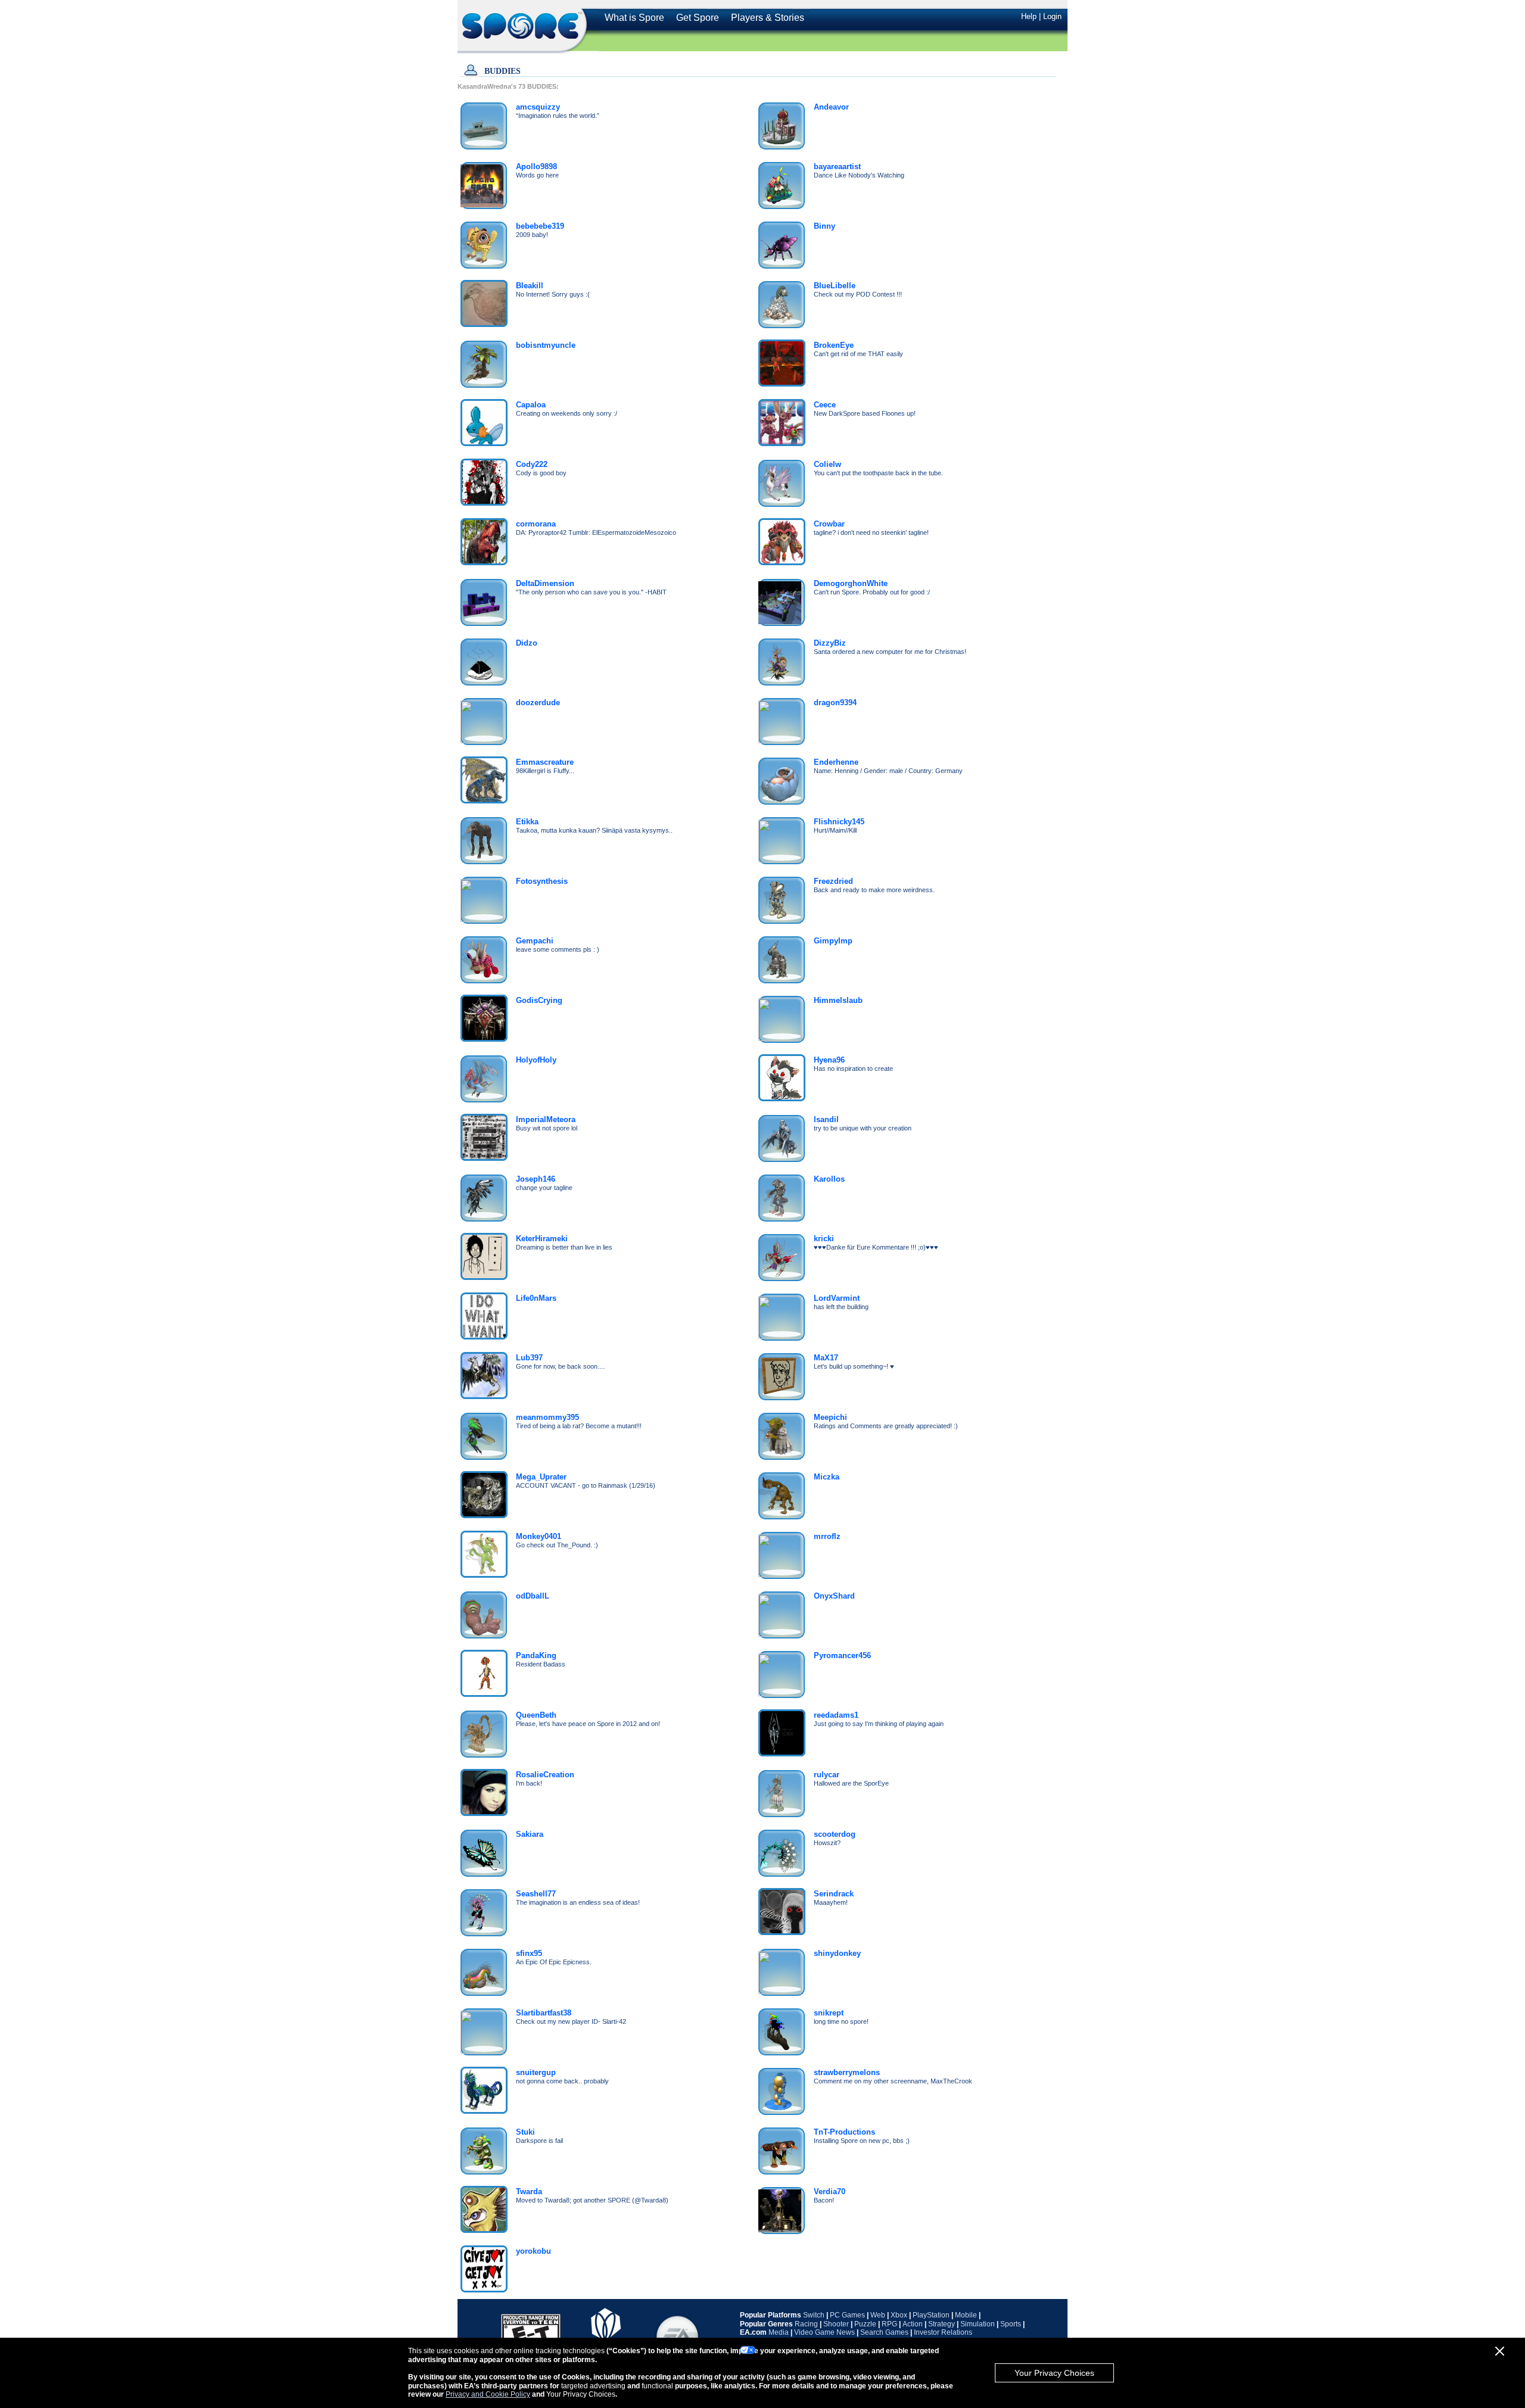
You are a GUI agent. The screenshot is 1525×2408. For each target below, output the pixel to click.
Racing (806, 2324)
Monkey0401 (539, 1536)
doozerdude (538, 703)
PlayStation (931, 2315)
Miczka (827, 1477)
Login (1052, 16)
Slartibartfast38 (544, 2013)
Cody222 (532, 464)
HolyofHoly (536, 1060)
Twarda (529, 2192)
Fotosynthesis (542, 881)
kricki (824, 1239)
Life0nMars (536, 1298)
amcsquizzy (538, 107)
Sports (1011, 2324)
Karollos (829, 1179)
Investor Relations (943, 2332)
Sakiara (530, 1834)
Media (779, 2332)
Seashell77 (536, 1894)
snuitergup (536, 2072)
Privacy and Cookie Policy (488, 2394)
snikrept (829, 2013)
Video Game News (824, 2332)
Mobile (966, 2315)
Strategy (942, 2324)
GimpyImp (833, 941)
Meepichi (830, 1417)
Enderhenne (836, 762)
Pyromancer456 (842, 1655)
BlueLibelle (835, 286)
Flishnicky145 (839, 822)
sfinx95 (529, 1953)
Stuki (525, 2132)
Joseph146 (536, 1179)
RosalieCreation (545, 1775)
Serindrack (834, 1894)
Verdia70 (830, 2192)
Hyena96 (829, 1060)
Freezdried (833, 881)
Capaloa (531, 405)
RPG (889, 2324)
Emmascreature (545, 762)
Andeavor (831, 107)
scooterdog (835, 1834)
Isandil (826, 1119)
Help (1029, 16)
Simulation (978, 2324)
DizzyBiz (830, 643)
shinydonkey (837, 1953)
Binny (824, 226)
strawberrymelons (847, 2072)
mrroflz (827, 1536)
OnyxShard (834, 1596)
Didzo (527, 643)
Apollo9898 (536, 166)
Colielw (827, 464)
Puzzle (865, 2324)
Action (913, 2324)
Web (878, 2315)
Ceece (825, 405)
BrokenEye (834, 345)
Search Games (884, 2332)
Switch (814, 2315)
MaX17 (826, 1358)
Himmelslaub (838, 1000)
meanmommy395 (547, 1417)
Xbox (899, 2315)
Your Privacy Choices (1054, 2373)
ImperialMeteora (546, 1119)
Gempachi (535, 941)
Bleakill (530, 286)
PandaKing (536, 1655)
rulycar (827, 1775)
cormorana (536, 524)
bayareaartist (837, 166)
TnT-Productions (844, 2132)
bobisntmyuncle (546, 345)
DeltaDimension (545, 583)
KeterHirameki (542, 1239)
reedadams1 (836, 1715)
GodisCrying (539, 1000)
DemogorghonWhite (851, 583)
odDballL (533, 1596)
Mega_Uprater (541, 1477)
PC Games (847, 2315)
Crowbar (829, 524)
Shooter (836, 2324)
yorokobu (533, 2251)
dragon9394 (835, 703)
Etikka (527, 822)
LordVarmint (837, 1298)
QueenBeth (536, 1715)
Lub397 (529, 1358)
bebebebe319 (540, 226)
